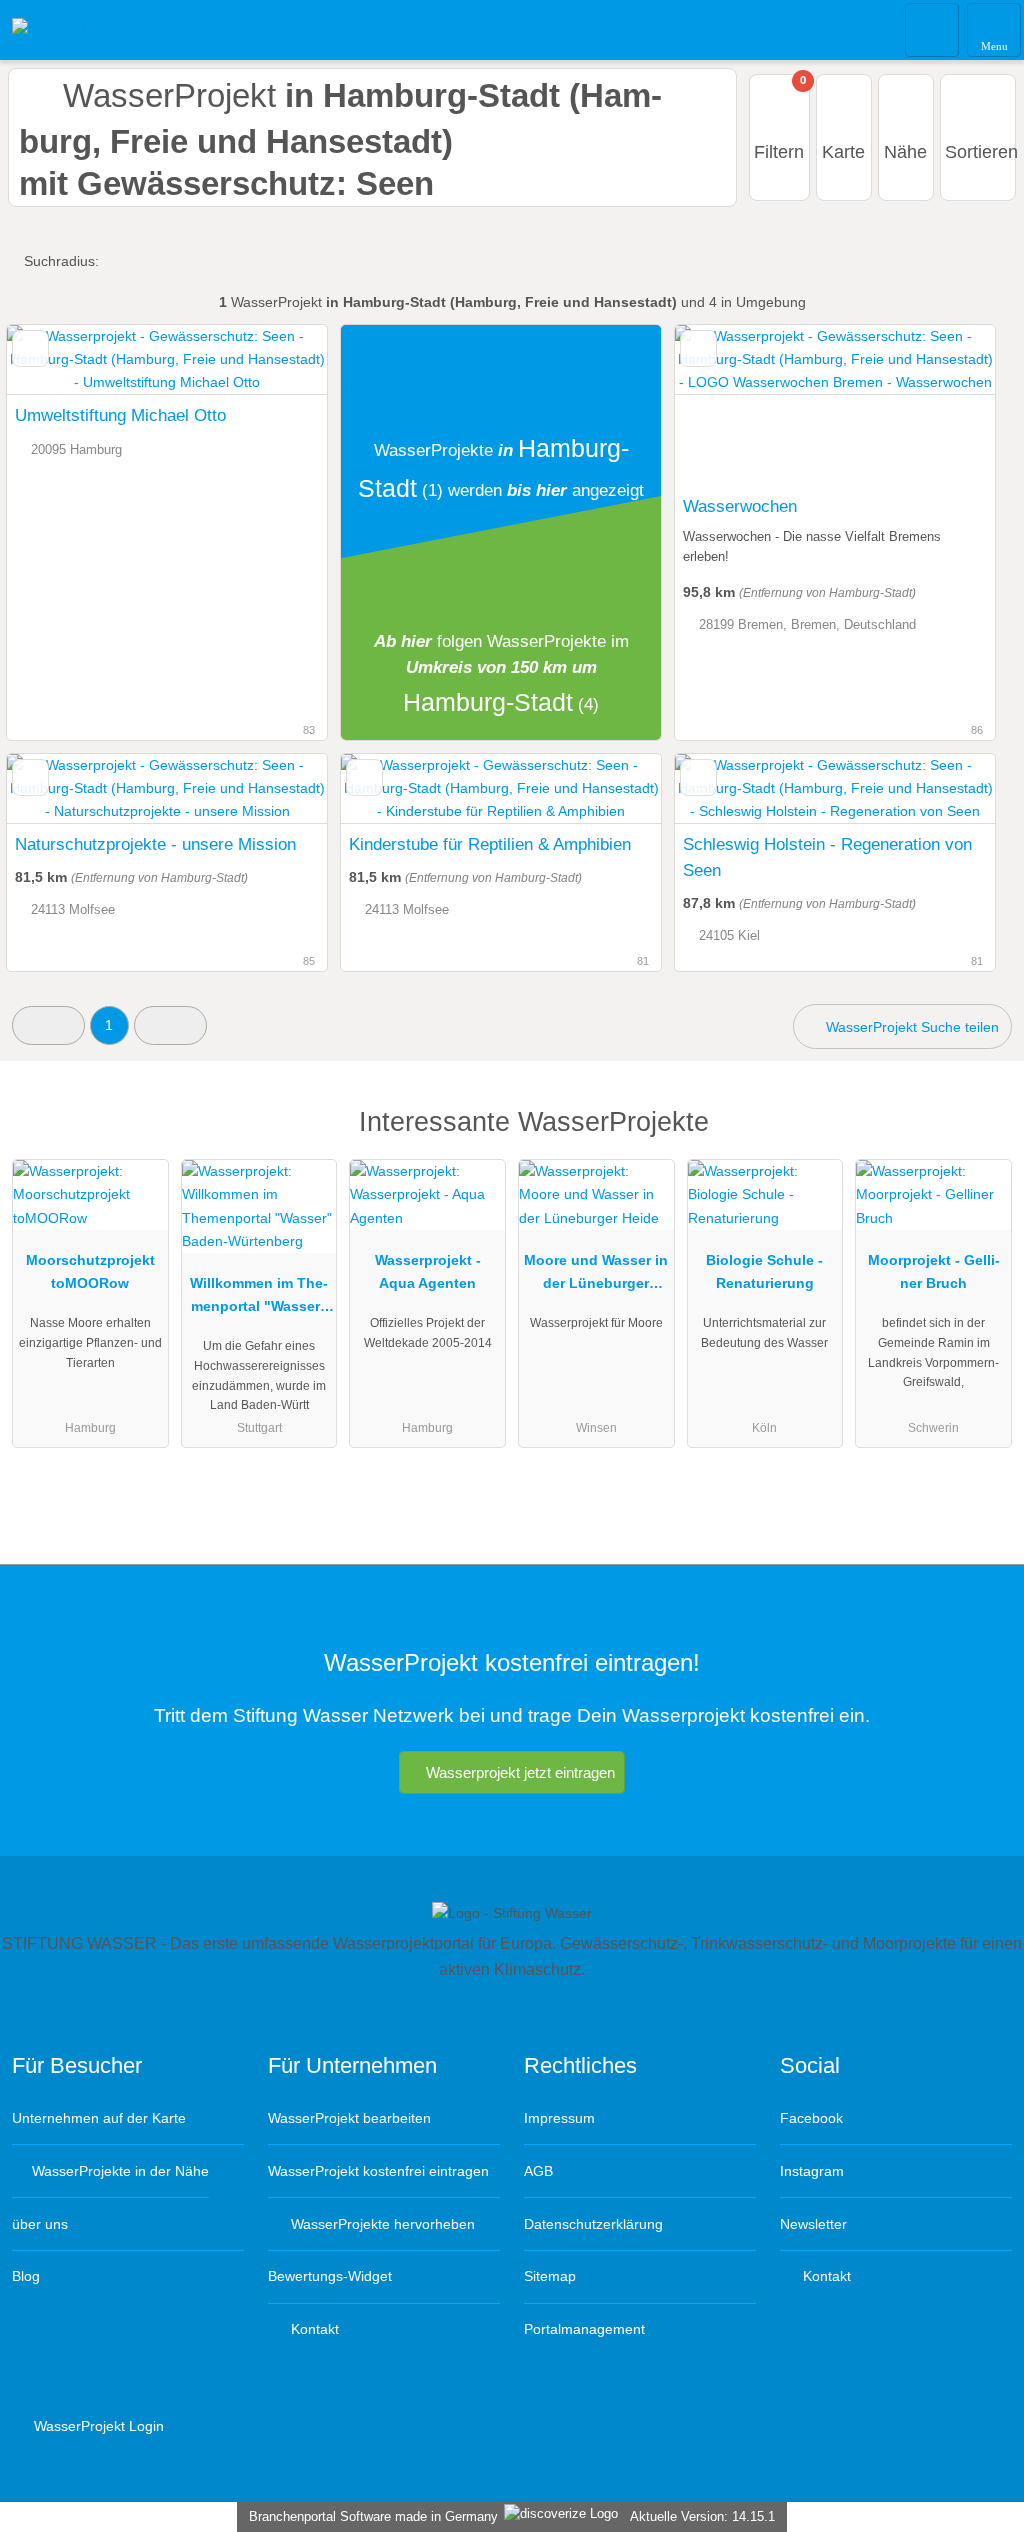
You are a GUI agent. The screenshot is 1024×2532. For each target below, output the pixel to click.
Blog (26, 2276)
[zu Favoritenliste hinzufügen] (30, 348)
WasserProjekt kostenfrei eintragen (378, 2171)
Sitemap (550, 2276)
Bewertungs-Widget (330, 2276)
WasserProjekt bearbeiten (349, 2118)
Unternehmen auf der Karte (99, 2118)
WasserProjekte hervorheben (381, 2224)
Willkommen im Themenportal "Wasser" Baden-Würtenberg (259, 1299)
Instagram (812, 2171)
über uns (40, 2224)
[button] (48, 1025)
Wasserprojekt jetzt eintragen (520, 1772)
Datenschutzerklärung (593, 2224)
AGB (538, 2171)
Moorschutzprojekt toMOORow (90, 1271)
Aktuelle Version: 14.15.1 (702, 2516)
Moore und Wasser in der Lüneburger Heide (596, 1276)
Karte (843, 152)
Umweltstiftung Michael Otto (120, 415)
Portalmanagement (584, 2329)
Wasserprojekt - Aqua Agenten (428, 1271)
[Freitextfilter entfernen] (933, 29)
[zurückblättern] (725, 405)
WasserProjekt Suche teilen (910, 1027)
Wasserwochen (740, 506)
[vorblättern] (945, 405)
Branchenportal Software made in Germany (369, 2516)
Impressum (559, 2118)
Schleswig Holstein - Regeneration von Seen (827, 857)
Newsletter (813, 2224)
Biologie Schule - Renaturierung (764, 1271)
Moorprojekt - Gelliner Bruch (934, 1271)
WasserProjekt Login (97, 2426)
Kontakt (313, 2329)
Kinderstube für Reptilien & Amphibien (490, 844)
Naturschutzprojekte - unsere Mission (155, 844)
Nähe (905, 152)
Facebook (811, 2118)
